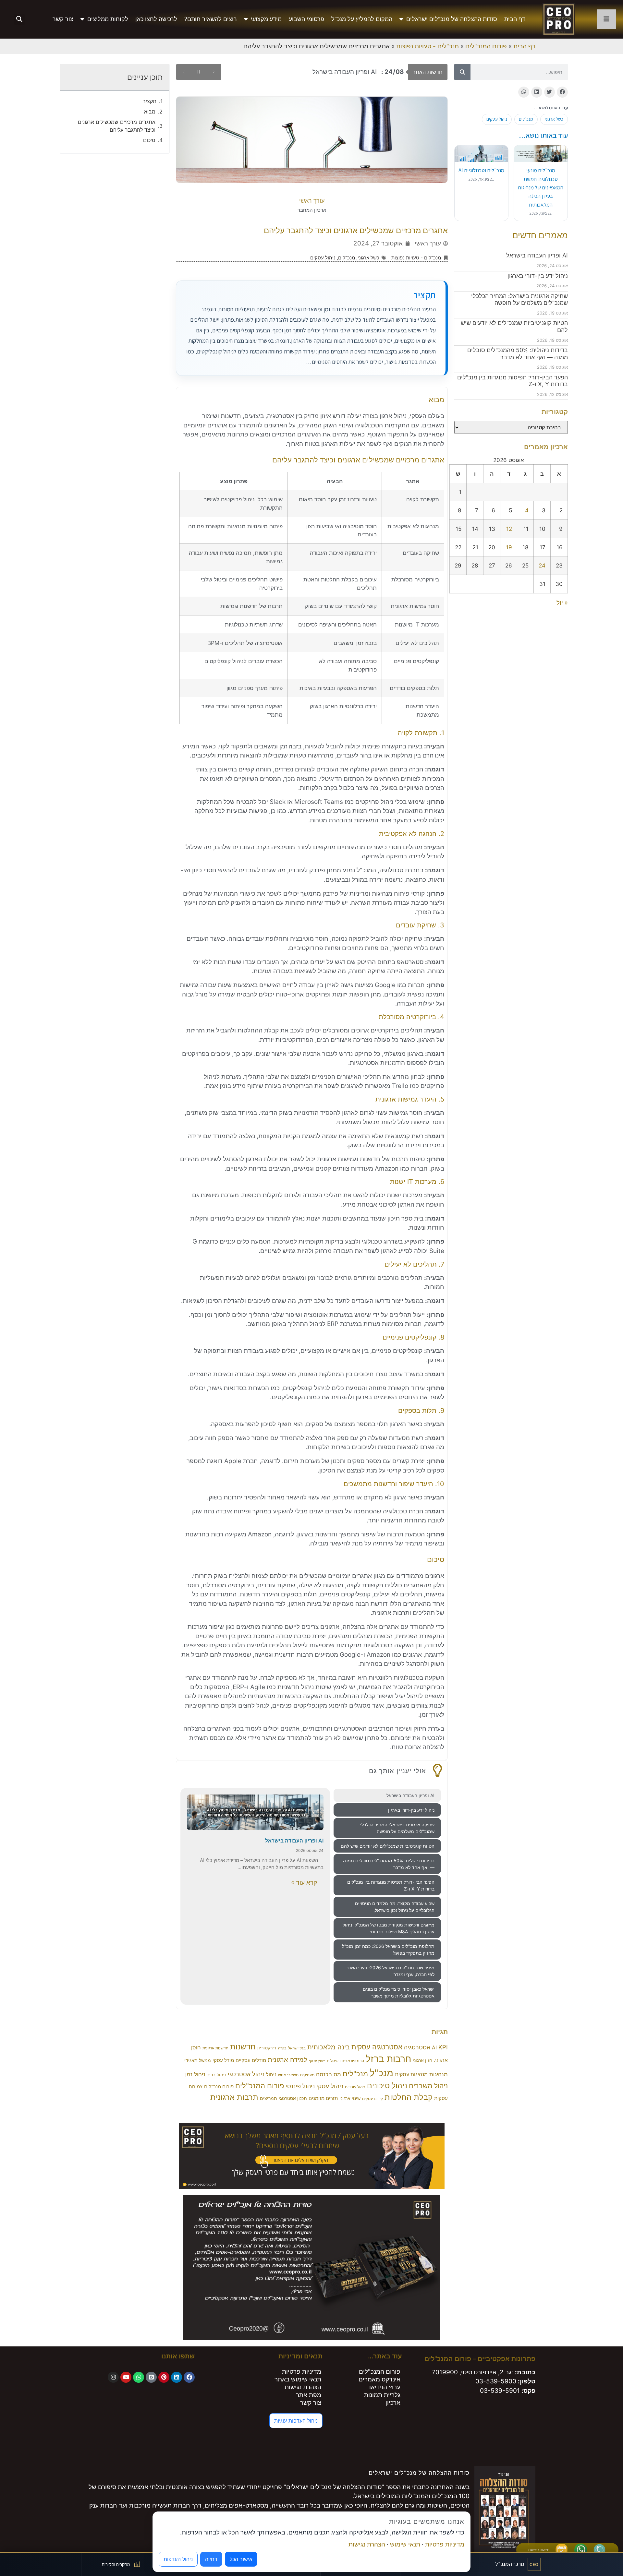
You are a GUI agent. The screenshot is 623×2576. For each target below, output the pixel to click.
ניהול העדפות (178, 2559)
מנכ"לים (526, 119)
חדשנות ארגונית (215, 2048)
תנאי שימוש (405, 2544)
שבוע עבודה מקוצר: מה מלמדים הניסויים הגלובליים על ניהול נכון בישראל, (395, 1907)
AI (434, 2048)
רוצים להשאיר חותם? (211, 19)
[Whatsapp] (139, 2377)
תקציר (150, 101)
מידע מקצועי (266, 19)
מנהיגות (439, 2074)
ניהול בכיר (217, 2075)
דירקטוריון (267, 2048)
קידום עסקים (373, 2099)
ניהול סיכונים (387, 2086)
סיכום (149, 140)
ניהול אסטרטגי (246, 2074)
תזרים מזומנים (323, 2098)
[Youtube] (126, 2377)
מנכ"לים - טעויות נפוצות (428, 46)
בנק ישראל (297, 2048)
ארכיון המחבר (312, 210)
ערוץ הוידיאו (385, 2387)
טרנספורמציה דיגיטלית (345, 2061)
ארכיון (393, 2403)
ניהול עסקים (497, 119)
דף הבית (515, 19)
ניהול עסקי (330, 2086)
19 (509, 547)
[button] (19, 19)
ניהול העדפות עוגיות (296, 2421)
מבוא (150, 112)
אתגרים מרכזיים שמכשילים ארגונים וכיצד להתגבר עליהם (117, 126)
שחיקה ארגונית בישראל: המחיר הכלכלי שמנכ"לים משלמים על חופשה (519, 299)
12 (509, 529)
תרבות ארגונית (234, 2097)
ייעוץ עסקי (317, 2061)
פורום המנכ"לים (486, 46)
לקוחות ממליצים (108, 19)
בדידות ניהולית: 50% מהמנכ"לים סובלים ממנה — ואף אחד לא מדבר (518, 354)
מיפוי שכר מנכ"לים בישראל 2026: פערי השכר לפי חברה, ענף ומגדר (390, 1971)
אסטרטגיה (417, 2047)
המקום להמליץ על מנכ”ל (362, 19)
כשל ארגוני (554, 119)
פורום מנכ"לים (219, 2087)
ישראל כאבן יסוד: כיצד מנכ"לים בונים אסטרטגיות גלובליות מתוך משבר (399, 1992)
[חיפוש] (462, 72)
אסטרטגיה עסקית (377, 2047)
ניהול (271, 2075)
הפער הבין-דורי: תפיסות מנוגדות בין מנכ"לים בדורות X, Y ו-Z (391, 1885)
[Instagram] (113, 2377)
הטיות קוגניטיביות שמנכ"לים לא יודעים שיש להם (388, 1846)
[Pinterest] (164, 2377)
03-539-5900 (496, 2381)
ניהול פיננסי (300, 2086)
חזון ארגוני (422, 2060)
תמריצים (269, 2098)
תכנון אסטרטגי (293, 2098)
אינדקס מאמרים (379, 2379)
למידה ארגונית (287, 2060)
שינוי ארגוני (350, 2098)
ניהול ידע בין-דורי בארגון (538, 276)
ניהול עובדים (355, 2087)
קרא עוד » (304, 1883)
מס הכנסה (329, 2074)
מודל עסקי (223, 2060)
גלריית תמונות (382, 2395)
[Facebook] (189, 2377)
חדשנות (243, 2047)
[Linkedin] (177, 2377)
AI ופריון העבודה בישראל (537, 255)
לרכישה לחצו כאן (156, 19)
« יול (562, 603)
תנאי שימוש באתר (298, 2379)
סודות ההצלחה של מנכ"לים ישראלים (452, 19)
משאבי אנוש (288, 2075)
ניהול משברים (428, 2086)
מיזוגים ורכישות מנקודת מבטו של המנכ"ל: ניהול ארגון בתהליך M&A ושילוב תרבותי (389, 1928)
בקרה (282, 2048)
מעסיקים (307, 2075)
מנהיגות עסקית (411, 2075)
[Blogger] (151, 2377)
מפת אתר (309, 2395)
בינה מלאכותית (329, 2047)
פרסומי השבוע (306, 19)
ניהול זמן (195, 2074)
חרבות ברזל (388, 2059)
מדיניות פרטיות (302, 2372)
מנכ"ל (381, 2073)
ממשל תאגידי (198, 2060)
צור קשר (63, 19)
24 (542, 565)
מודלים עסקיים (251, 2060)
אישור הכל (241, 2559)
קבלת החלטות (409, 2097)
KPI (443, 2047)
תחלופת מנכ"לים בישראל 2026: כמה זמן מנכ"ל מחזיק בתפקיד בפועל (388, 1950)
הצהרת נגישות (303, 2387)
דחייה (211, 2559)
